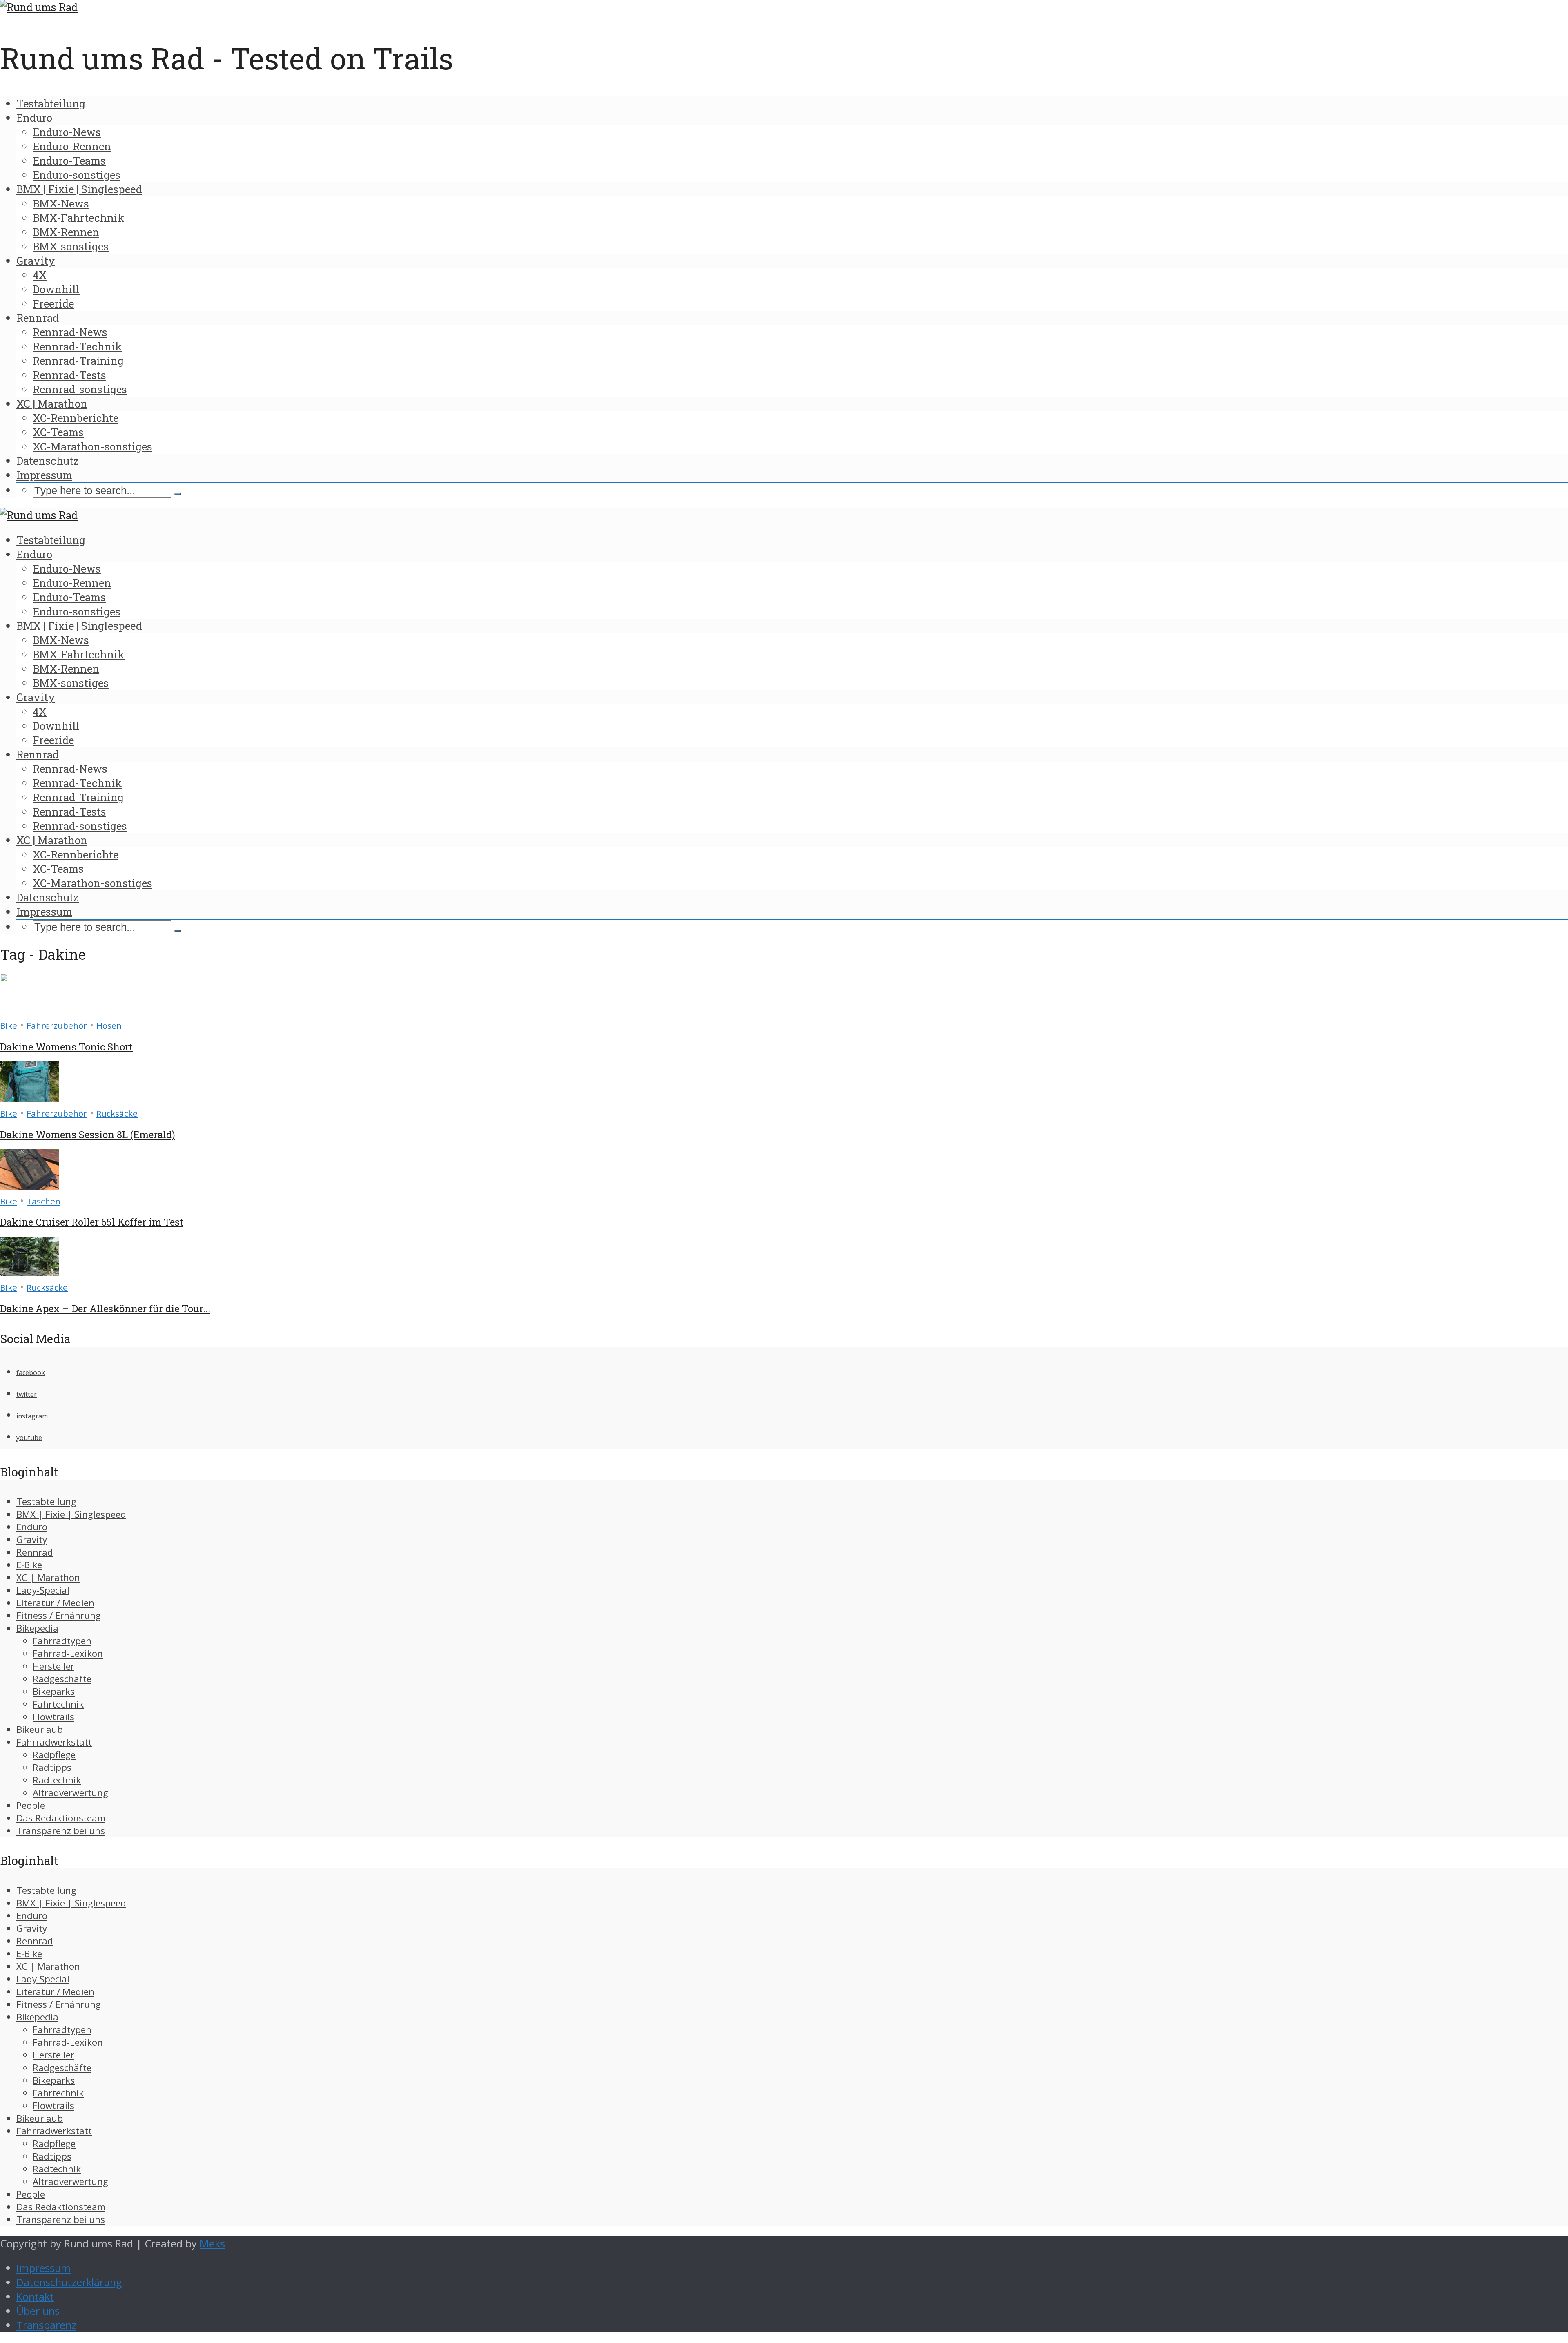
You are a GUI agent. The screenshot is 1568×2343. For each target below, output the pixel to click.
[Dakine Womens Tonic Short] (30, 1011)
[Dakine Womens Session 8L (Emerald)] (30, 1098)
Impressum (44, 475)
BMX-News (61, 203)
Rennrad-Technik (77, 346)
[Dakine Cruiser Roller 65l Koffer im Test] (30, 1186)
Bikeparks (54, 1691)
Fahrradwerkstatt (54, 1742)
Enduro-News (67, 132)
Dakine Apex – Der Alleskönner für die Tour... (105, 1309)
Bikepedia (37, 1628)
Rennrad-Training (78, 361)
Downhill (56, 289)
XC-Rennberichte (76, 418)
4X (40, 275)
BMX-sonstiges (71, 246)
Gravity (36, 261)
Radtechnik (57, 1780)
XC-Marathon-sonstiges (92, 446)
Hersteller (53, 1666)
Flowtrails (53, 1717)
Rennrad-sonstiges (80, 389)
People (31, 1805)
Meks (212, 2244)
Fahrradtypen (62, 1641)
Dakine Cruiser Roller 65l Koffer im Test (92, 1222)
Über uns (38, 2311)
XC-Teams (58, 432)
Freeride (53, 303)
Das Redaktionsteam (61, 1818)
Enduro (34, 118)
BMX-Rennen (66, 232)
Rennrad (38, 318)
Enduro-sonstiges (77, 175)
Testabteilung (51, 103)
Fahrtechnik (58, 1704)
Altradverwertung (70, 1793)
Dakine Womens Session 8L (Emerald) (88, 1135)
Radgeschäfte (62, 1679)
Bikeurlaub (40, 1729)
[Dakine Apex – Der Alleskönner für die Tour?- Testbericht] (30, 1272)
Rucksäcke (117, 1113)
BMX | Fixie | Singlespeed (79, 189)
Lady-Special (43, 1590)
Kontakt (35, 2297)
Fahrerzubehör (57, 1025)
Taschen (43, 1201)
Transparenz (46, 2325)
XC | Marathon (52, 404)
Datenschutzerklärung (69, 2282)
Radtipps (52, 1767)
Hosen (109, 1025)
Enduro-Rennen (72, 146)
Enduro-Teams (69, 161)
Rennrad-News (70, 332)
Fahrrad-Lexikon (68, 1653)
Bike (9, 1025)
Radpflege (54, 1755)
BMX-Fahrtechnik (79, 218)
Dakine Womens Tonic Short (66, 1047)
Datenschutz (48, 461)
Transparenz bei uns (61, 1831)
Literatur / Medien (55, 1603)
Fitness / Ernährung (59, 1615)
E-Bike (29, 1565)
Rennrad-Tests (69, 375)
